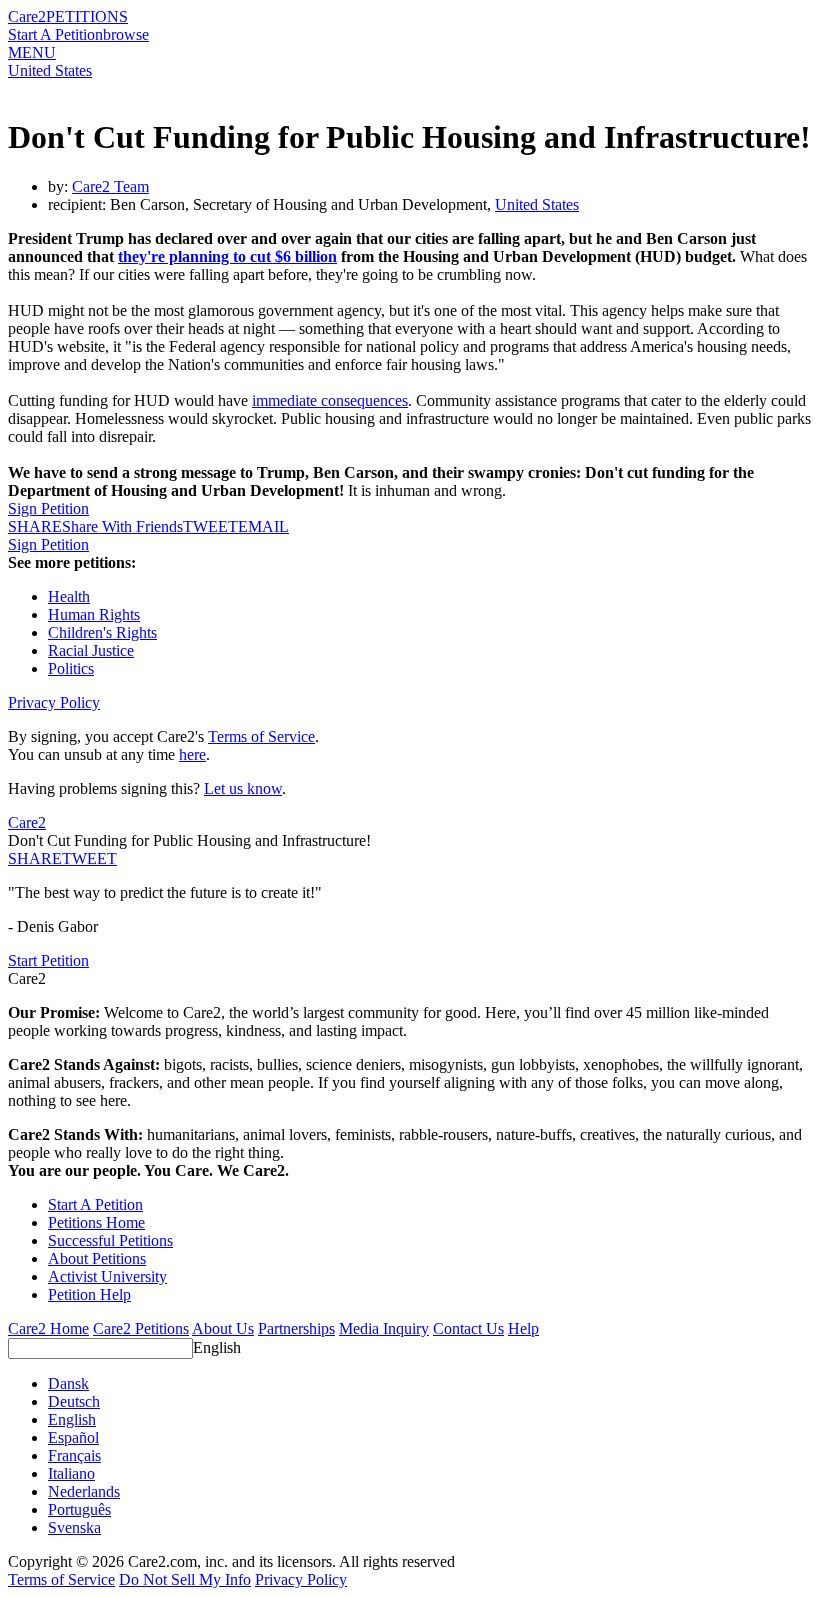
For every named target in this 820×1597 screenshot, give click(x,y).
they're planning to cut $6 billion (227, 256)
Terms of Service (261, 736)
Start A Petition (55, 34)
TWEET (210, 526)
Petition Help (89, 1294)
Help (523, 1328)
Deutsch (74, 1401)
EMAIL (263, 526)
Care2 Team (110, 186)
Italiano (71, 1473)
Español (73, 1437)
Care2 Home (48, 1328)
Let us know (243, 788)
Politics (71, 668)
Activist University (107, 1276)
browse (126, 34)
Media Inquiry (384, 1328)
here (192, 754)
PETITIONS (87, 16)
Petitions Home (96, 1222)
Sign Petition (48, 508)
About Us (223, 1328)
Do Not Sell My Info (185, 1579)
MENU (32, 52)
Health (69, 596)
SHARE (35, 858)
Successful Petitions (110, 1240)
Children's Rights (102, 632)
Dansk (68, 1383)
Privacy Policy (54, 702)
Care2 (27, 16)
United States (50, 70)
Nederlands (84, 1491)
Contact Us (468, 1328)
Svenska (74, 1527)
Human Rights (94, 614)
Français (74, 1455)
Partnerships (296, 1328)
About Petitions (97, 1258)
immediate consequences (330, 400)
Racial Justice (91, 650)
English (217, 1347)
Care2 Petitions (141, 1328)
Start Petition (48, 960)
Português (79, 1509)
